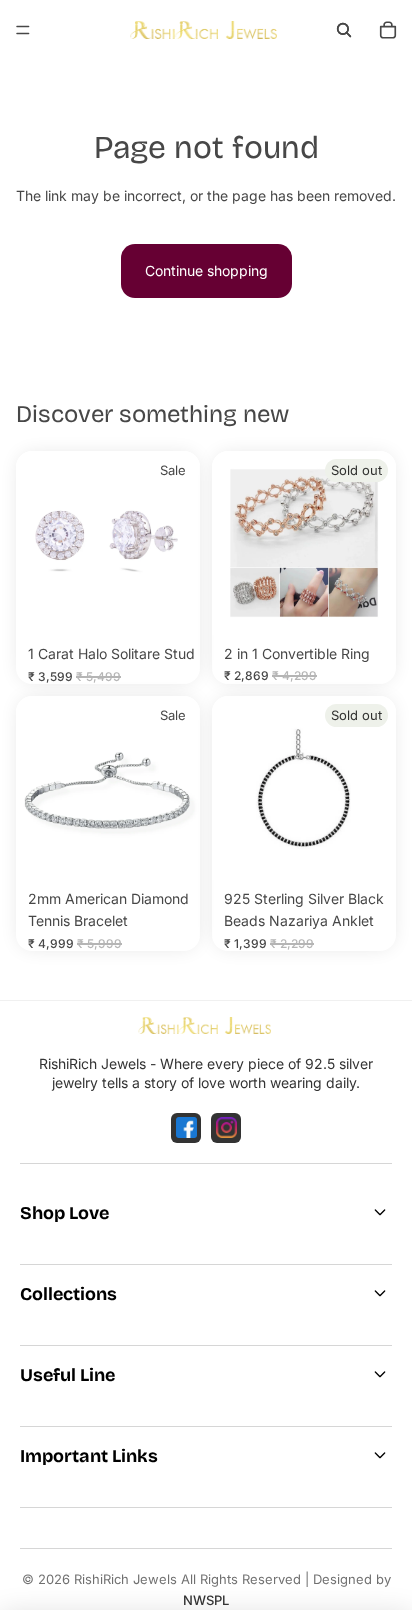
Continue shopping (206, 270)
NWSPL (206, 1600)
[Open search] (344, 30)
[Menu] (23, 30)
